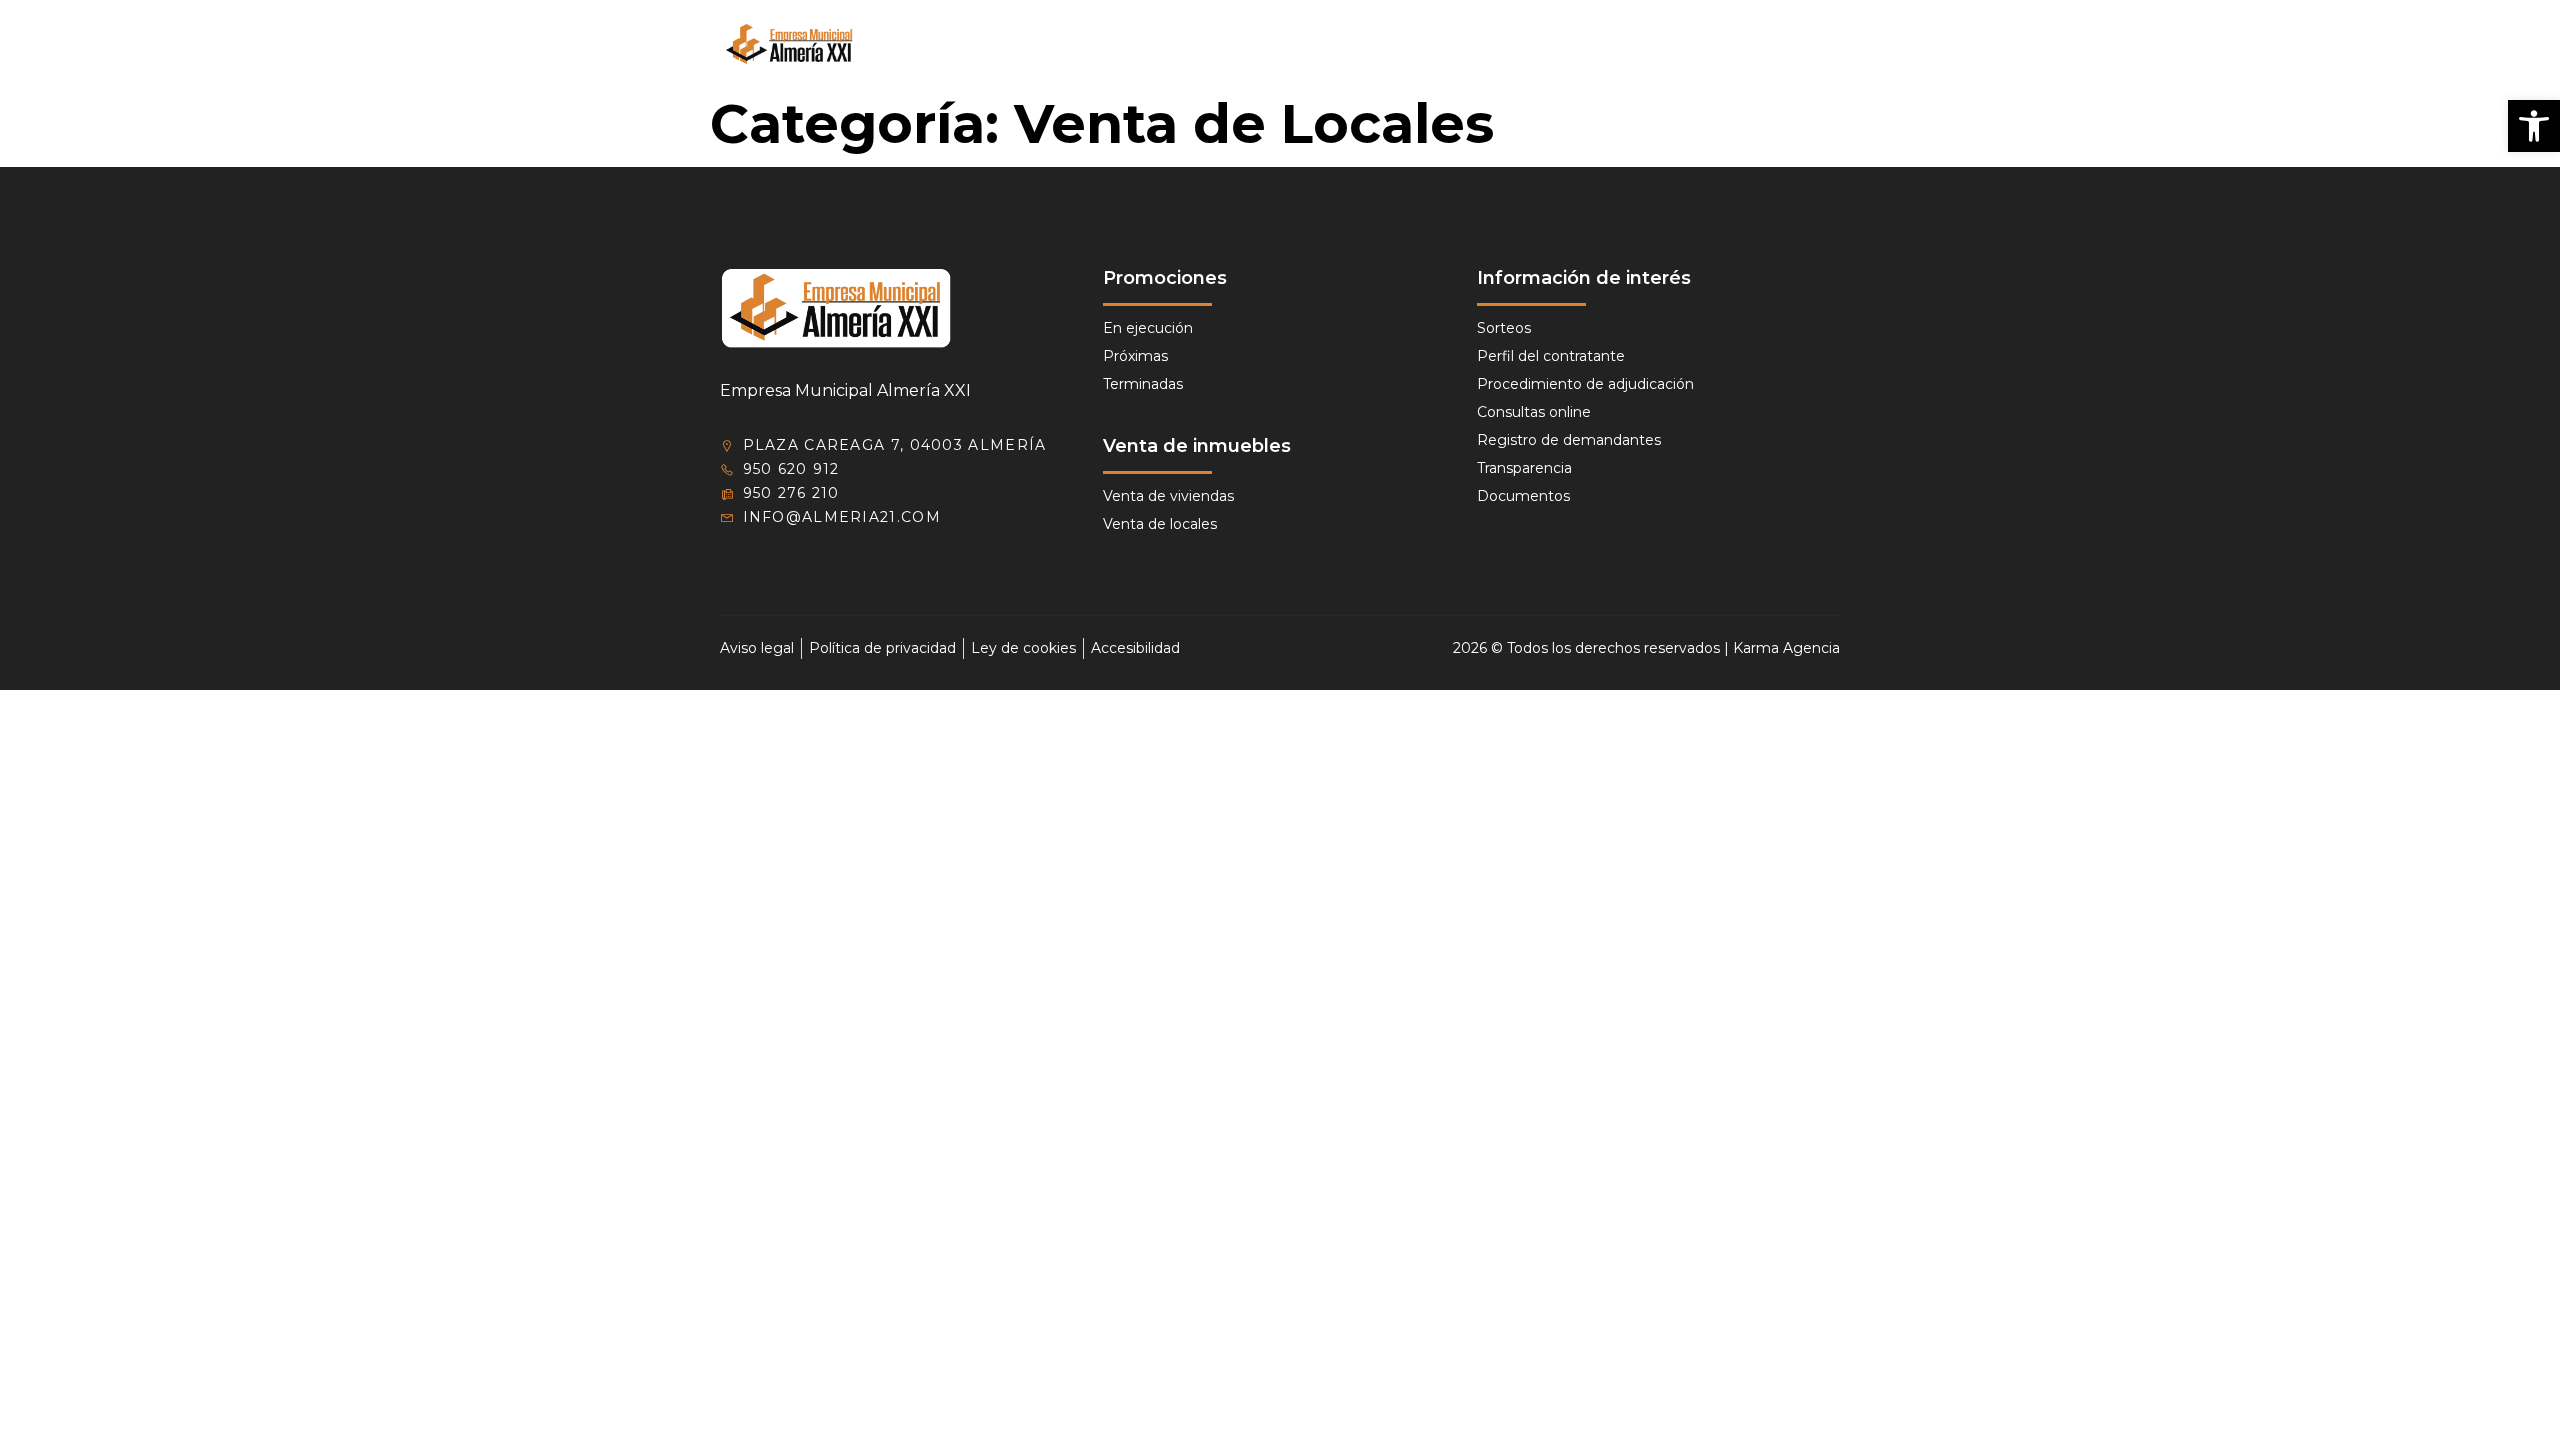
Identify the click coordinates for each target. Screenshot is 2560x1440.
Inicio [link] (1042, 44)
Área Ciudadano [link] (1430, 44)
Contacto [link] (1729, 44)
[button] (1821, 44)
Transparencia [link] (1602, 44)
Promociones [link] (1263, 44)
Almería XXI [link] (1136, 44)
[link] (2534, 126)
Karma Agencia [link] (1786, 648)
